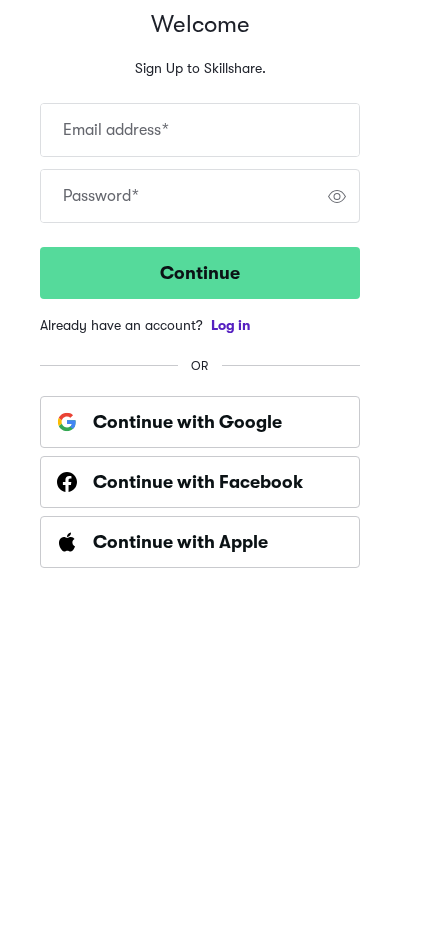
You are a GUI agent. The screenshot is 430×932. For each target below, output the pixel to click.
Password (101, 196)
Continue (200, 273)
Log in (231, 325)
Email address (116, 130)
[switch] (337, 196)
